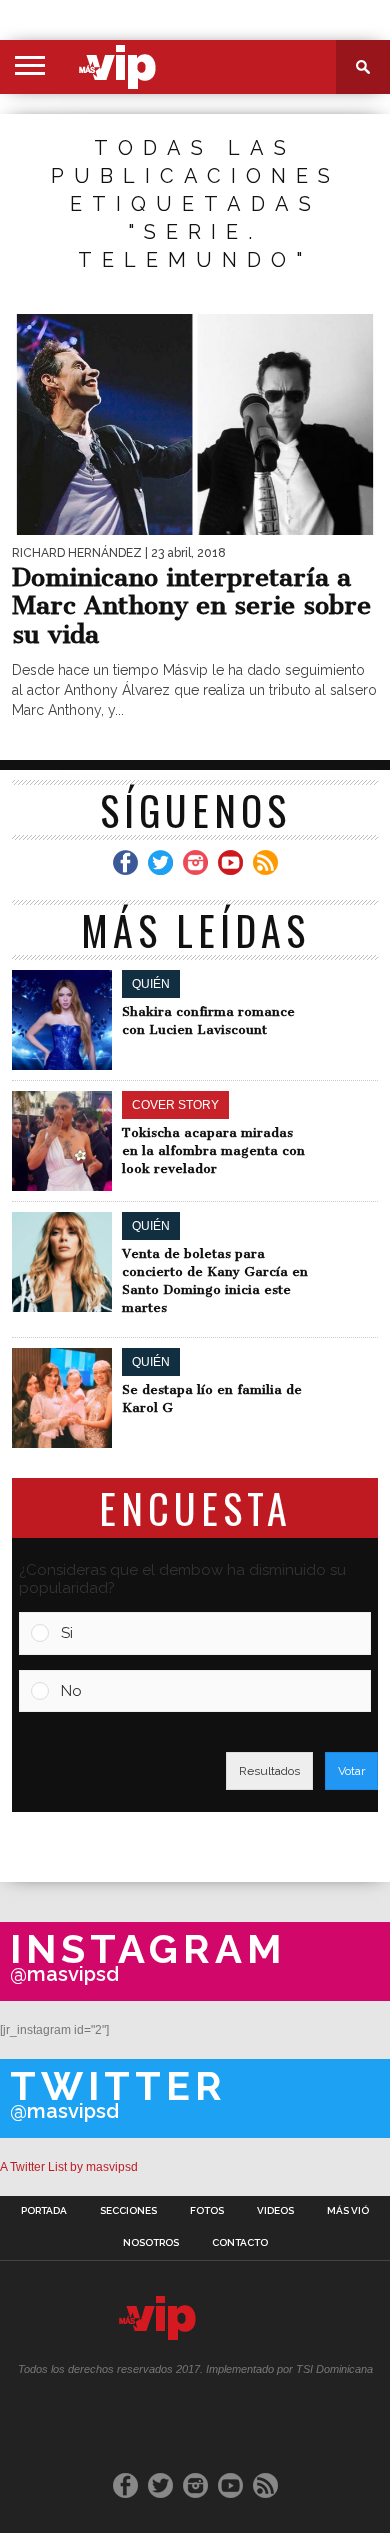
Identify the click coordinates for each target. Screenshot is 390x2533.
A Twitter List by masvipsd (69, 2167)
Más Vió (348, 2211)
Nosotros (151, 2243)
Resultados (269, 1771)
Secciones (128, 2211)
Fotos (207, 2211)
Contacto (240, 2243)
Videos (275, 2211)
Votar (351, 1771)
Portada (44, 2211)
